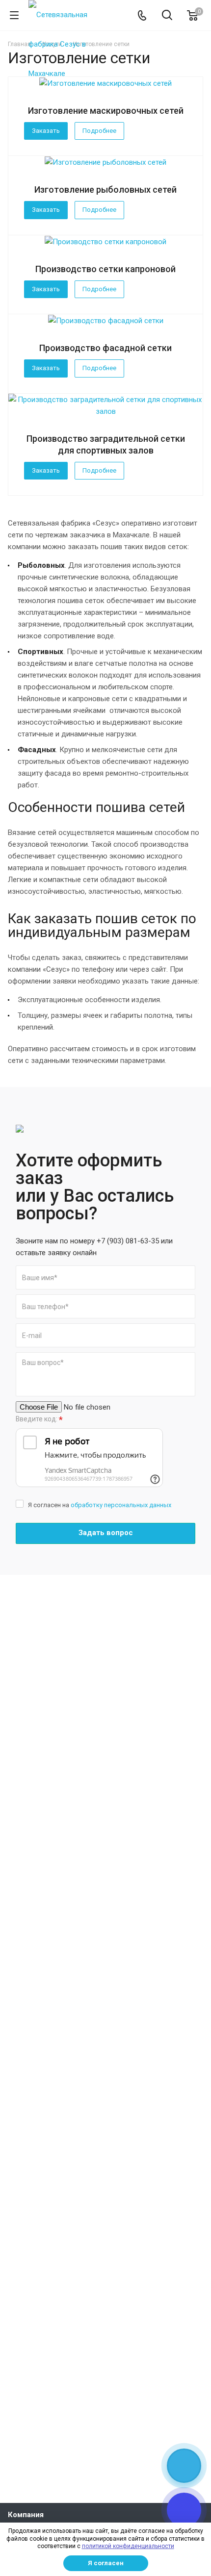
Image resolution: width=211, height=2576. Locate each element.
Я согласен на (100, 1505)
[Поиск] (167, 16)
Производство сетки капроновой (105, 269)
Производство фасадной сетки (105, 348)
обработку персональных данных (121, 1505)
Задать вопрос (106, 1533)
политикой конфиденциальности (128, 2546)
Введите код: (39, 1420)
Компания (26, 2515)
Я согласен (106, 2563)
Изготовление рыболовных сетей (105, 189)
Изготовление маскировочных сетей (106, 111)
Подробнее (99, 131)
